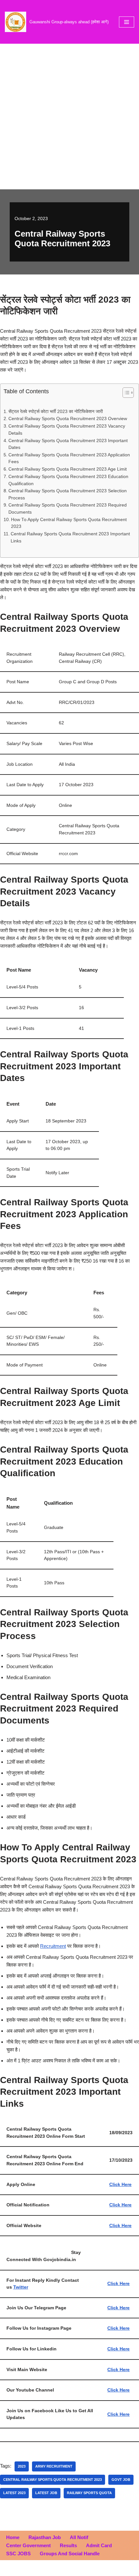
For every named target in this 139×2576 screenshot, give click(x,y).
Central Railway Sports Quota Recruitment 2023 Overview (68, 419)
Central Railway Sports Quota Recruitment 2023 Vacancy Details (67, 430)
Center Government (28, 2545)
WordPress (91, 2569)
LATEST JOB (46, 2493)
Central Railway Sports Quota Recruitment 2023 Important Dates (68, 444)
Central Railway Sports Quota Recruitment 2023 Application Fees (69, 458)
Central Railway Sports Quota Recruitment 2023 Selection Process (68, 494)
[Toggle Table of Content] (125, 393)
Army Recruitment (54, 2466)
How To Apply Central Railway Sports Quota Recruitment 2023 (69, 523)
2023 (22, 2466)
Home (13, 2537)
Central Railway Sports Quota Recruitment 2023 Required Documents (68, 509)
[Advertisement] (69, 117)
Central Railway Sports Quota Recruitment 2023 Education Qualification (68, 480)
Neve (43, 2569)
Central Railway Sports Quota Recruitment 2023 (53, 2480)
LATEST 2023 (14, 2493)
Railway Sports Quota (89, 2493)
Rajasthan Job (45, 2537)
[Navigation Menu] (127, 22)
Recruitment (53, 1946)
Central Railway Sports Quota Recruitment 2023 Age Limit (68, 469)
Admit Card (99, 2545)
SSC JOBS (18, 2554)
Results (68, 2545)
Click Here (120, 2185)
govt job (121, 2480)
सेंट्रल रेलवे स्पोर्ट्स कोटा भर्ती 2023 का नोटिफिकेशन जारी (56, 412)
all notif (79, 2537)
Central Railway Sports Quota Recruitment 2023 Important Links (70, 537)
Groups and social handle (70, 2554)
